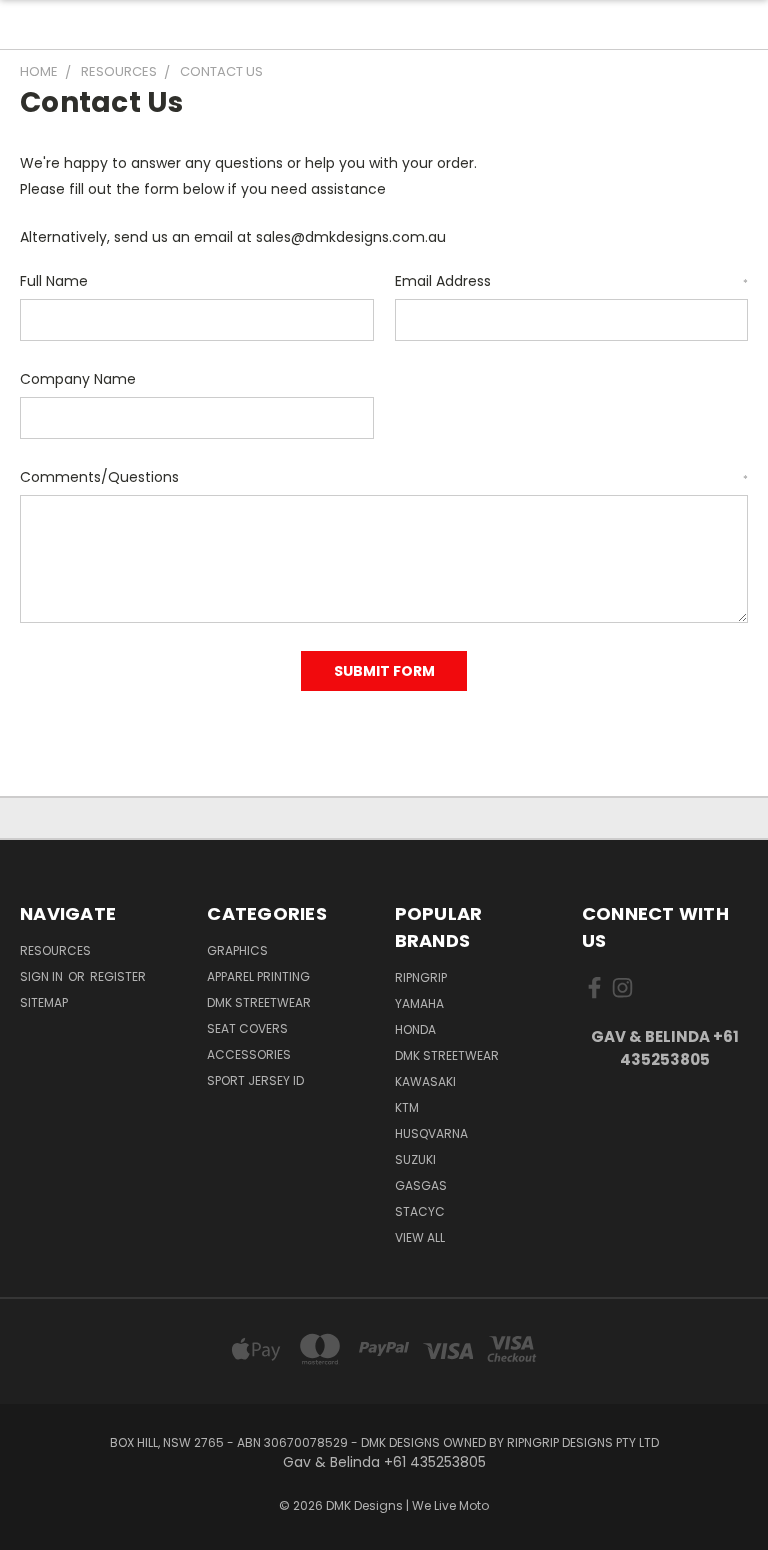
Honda (415, 1029)
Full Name (54, 281)
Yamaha (419, 1003)
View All (420, 1237)
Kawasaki (425, 1081)
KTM (407, 1107)
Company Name (78, 379)
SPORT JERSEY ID (255, 1080)
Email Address (572, 281)
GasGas (421, 1185)
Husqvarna (431, 1133)
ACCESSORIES (249, 1054)
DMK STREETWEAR (259, 1002)
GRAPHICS (237, 950)
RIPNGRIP (421, 977)
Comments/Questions (384, 477)
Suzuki (415, 1159)
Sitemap (44, 1002)
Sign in (43, 976)
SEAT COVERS (247, 1028)
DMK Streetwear (447, 1055)
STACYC (420, 1211)
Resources (55, 950)
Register (118, 976)
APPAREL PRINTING (258, 976)
